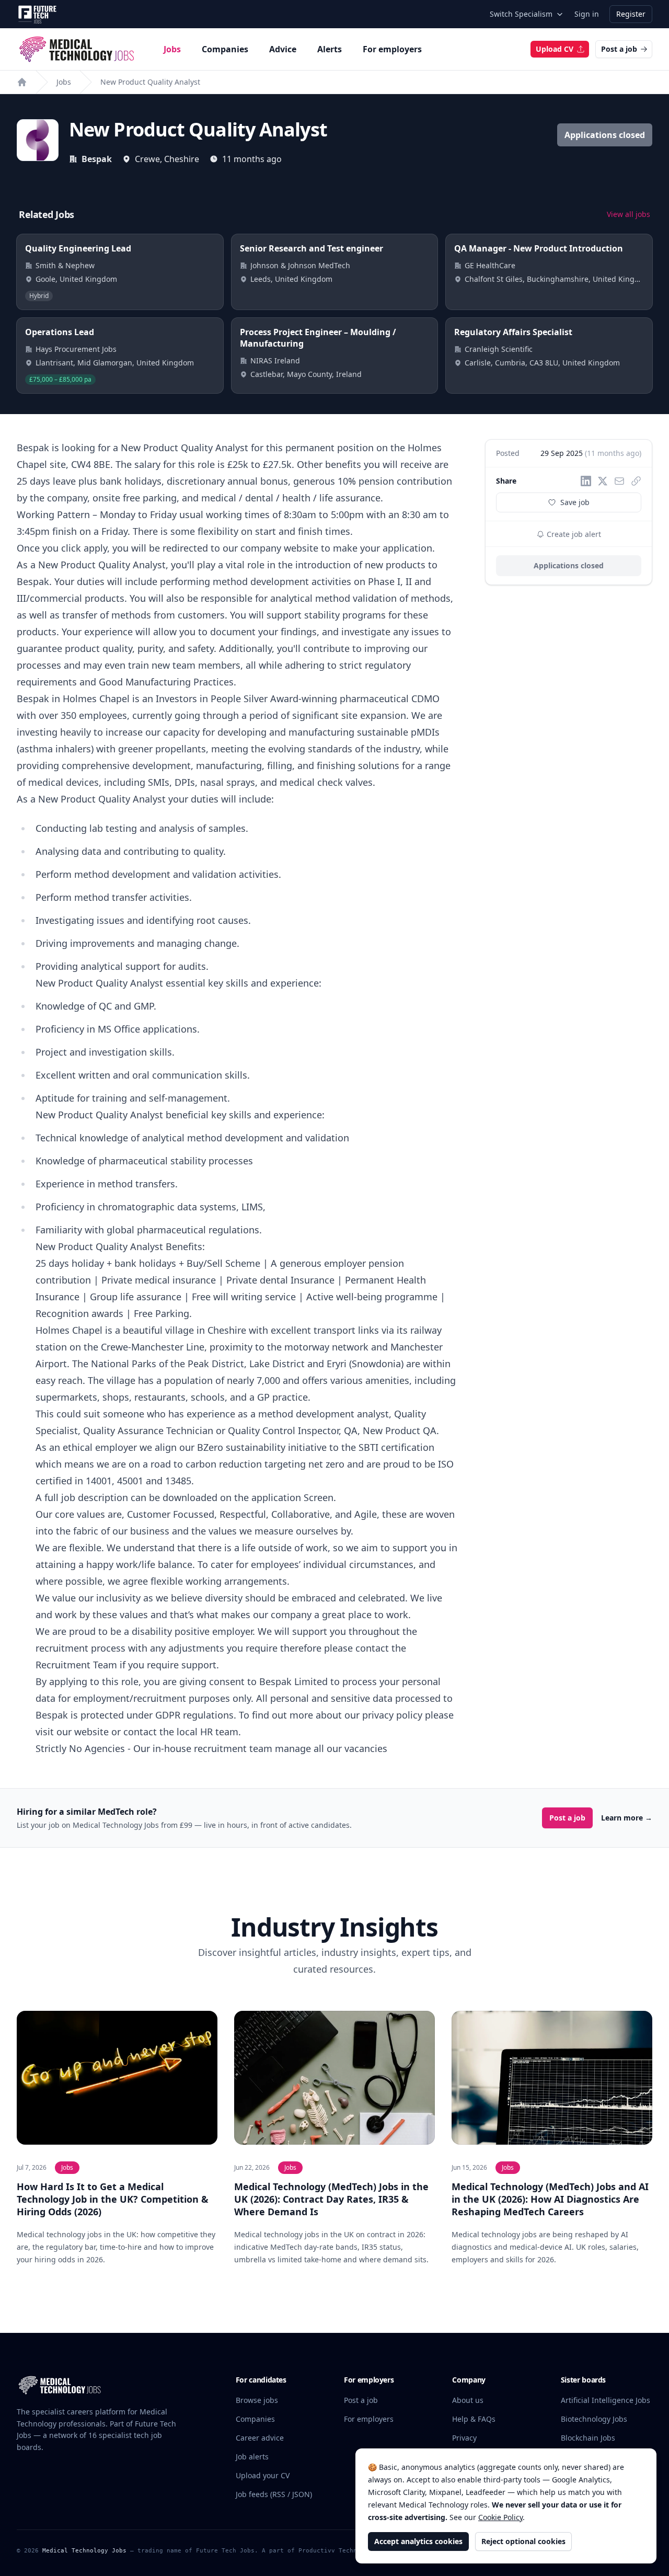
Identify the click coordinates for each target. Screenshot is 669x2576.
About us (468, 2400)
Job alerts (252, 2457)
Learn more (627, 1818)
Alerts (330, 49)
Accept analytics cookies (418, 2541)
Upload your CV (263, 2475)
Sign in (587, 14)
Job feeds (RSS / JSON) (274, 2494)
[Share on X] (603, 481)
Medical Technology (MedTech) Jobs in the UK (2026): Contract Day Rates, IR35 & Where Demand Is (331, 2199)
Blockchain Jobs (588, 2438)
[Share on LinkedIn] (586, 481)
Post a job (619, 49)
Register (631, 14)
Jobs (172, 49)
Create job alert (573, 534)
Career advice (260, 2438)
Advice (283, 49)
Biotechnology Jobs (594, 2419)
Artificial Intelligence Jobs (605, 2400)
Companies (225, 49)
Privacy (464, 2438)
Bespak (97, 159)
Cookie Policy (500, 2517)
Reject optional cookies (523, 2541)
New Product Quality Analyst (150, 82)
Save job (575, 502)
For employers (392, 49)
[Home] (22, 82)
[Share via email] (619, 481)
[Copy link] (636, 481)
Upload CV (555, 49)
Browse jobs (257, 2400)
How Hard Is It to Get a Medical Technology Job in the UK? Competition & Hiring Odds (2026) (113, 2199)
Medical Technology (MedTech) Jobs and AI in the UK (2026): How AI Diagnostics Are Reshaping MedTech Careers (550, 2199)
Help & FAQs (474, 2419)
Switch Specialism (521, 14)
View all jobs (628, 214)
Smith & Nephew (65, 265)
